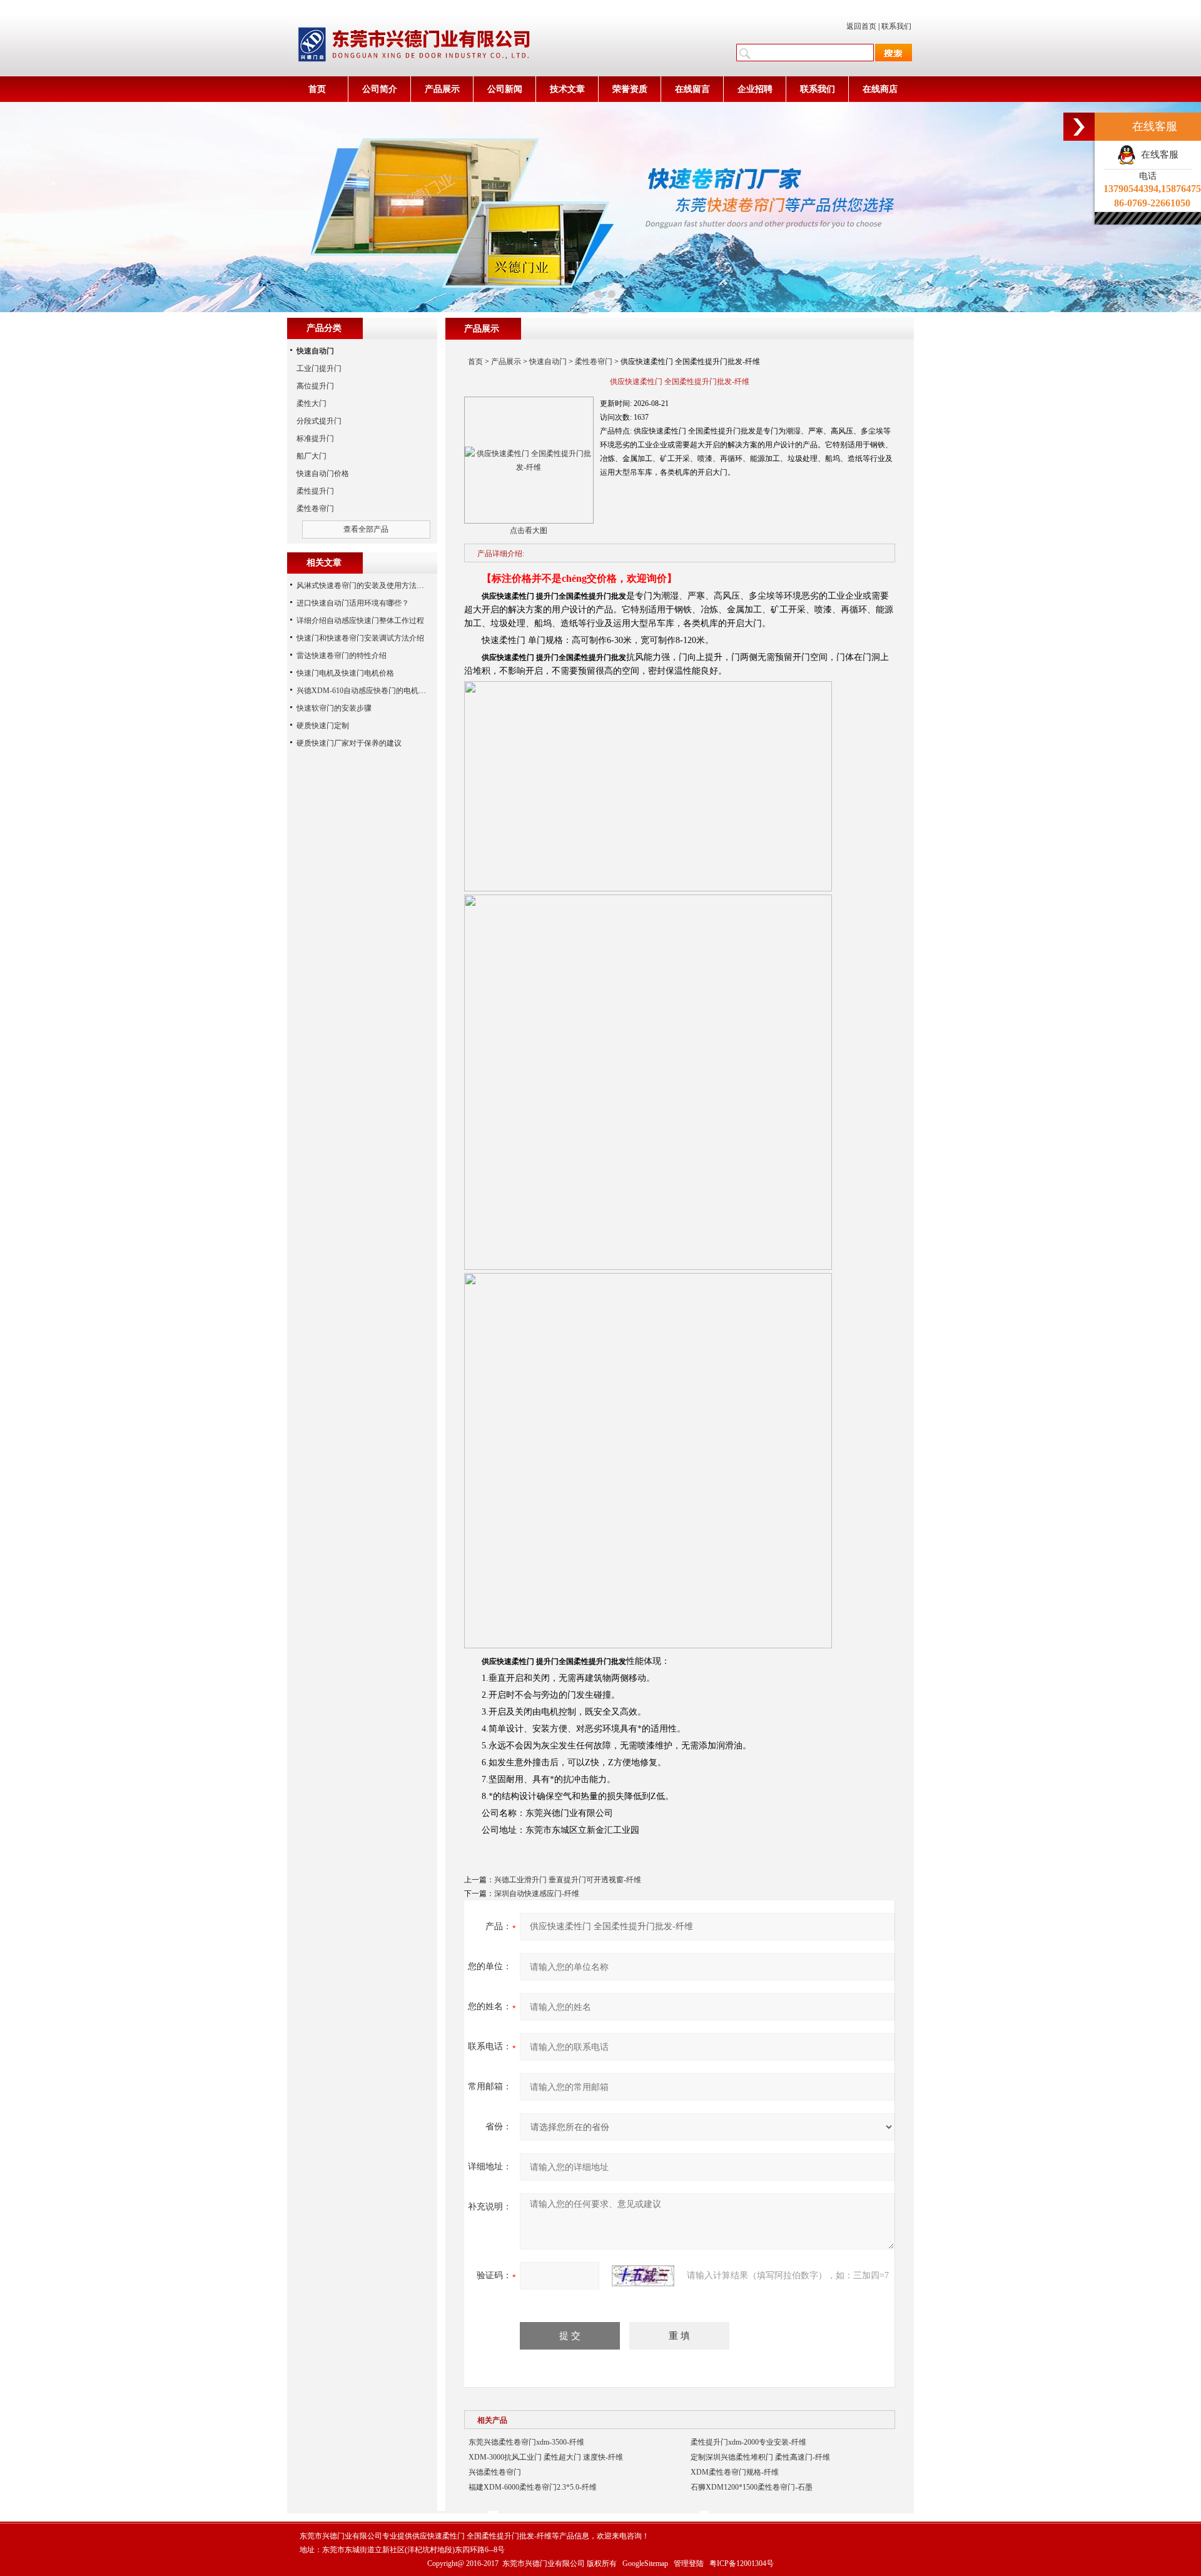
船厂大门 (312, 456)
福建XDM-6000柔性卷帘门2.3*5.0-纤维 (533, 2487)
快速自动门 (548, 362)
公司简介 (380, 89)
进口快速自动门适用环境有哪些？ (353, 603)
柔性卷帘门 (594, 362)
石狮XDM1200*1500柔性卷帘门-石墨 (752, 2487)
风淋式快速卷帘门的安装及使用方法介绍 (364, 586)
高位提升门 (315, 386)
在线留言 (692, 89)
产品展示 (442, 89)
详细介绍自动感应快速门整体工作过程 (360, 621)
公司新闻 (505, 89)
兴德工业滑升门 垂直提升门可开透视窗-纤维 (568, 1880)
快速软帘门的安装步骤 (334, 708)
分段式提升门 (319, 421)
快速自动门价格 (323, 474)
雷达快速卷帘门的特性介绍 (342, 656)
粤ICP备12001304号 (742, 2563)
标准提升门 (315, 439)
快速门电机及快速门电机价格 (345, 673)
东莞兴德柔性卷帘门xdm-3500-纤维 (526, 2442)
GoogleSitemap (645, 2563)
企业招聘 (755, 89)
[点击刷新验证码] (643, 2276)
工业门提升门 (319, 368)
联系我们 (896, 26)
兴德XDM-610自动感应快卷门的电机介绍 (365, 691)
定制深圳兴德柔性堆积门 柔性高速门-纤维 (760, 2457)
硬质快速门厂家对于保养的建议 (349, 743)
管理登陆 (689, 2563)
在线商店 (880, 89)
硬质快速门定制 (323, 726)
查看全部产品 (366, 529)
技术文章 (567, 89)
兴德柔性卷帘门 (495, 2472)
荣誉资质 (630, 89)
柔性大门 (312, 403)
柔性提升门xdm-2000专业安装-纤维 (748, 2442)
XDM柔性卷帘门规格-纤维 (735, 2472)
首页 (317, 89)
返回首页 (861, 26)
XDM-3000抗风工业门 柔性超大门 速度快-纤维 (546, 2457)
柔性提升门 (315, 491)
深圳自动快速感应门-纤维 (537, 1894)
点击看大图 (529, 530)
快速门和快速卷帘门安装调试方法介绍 (360, 638)
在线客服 (1157, 155)
